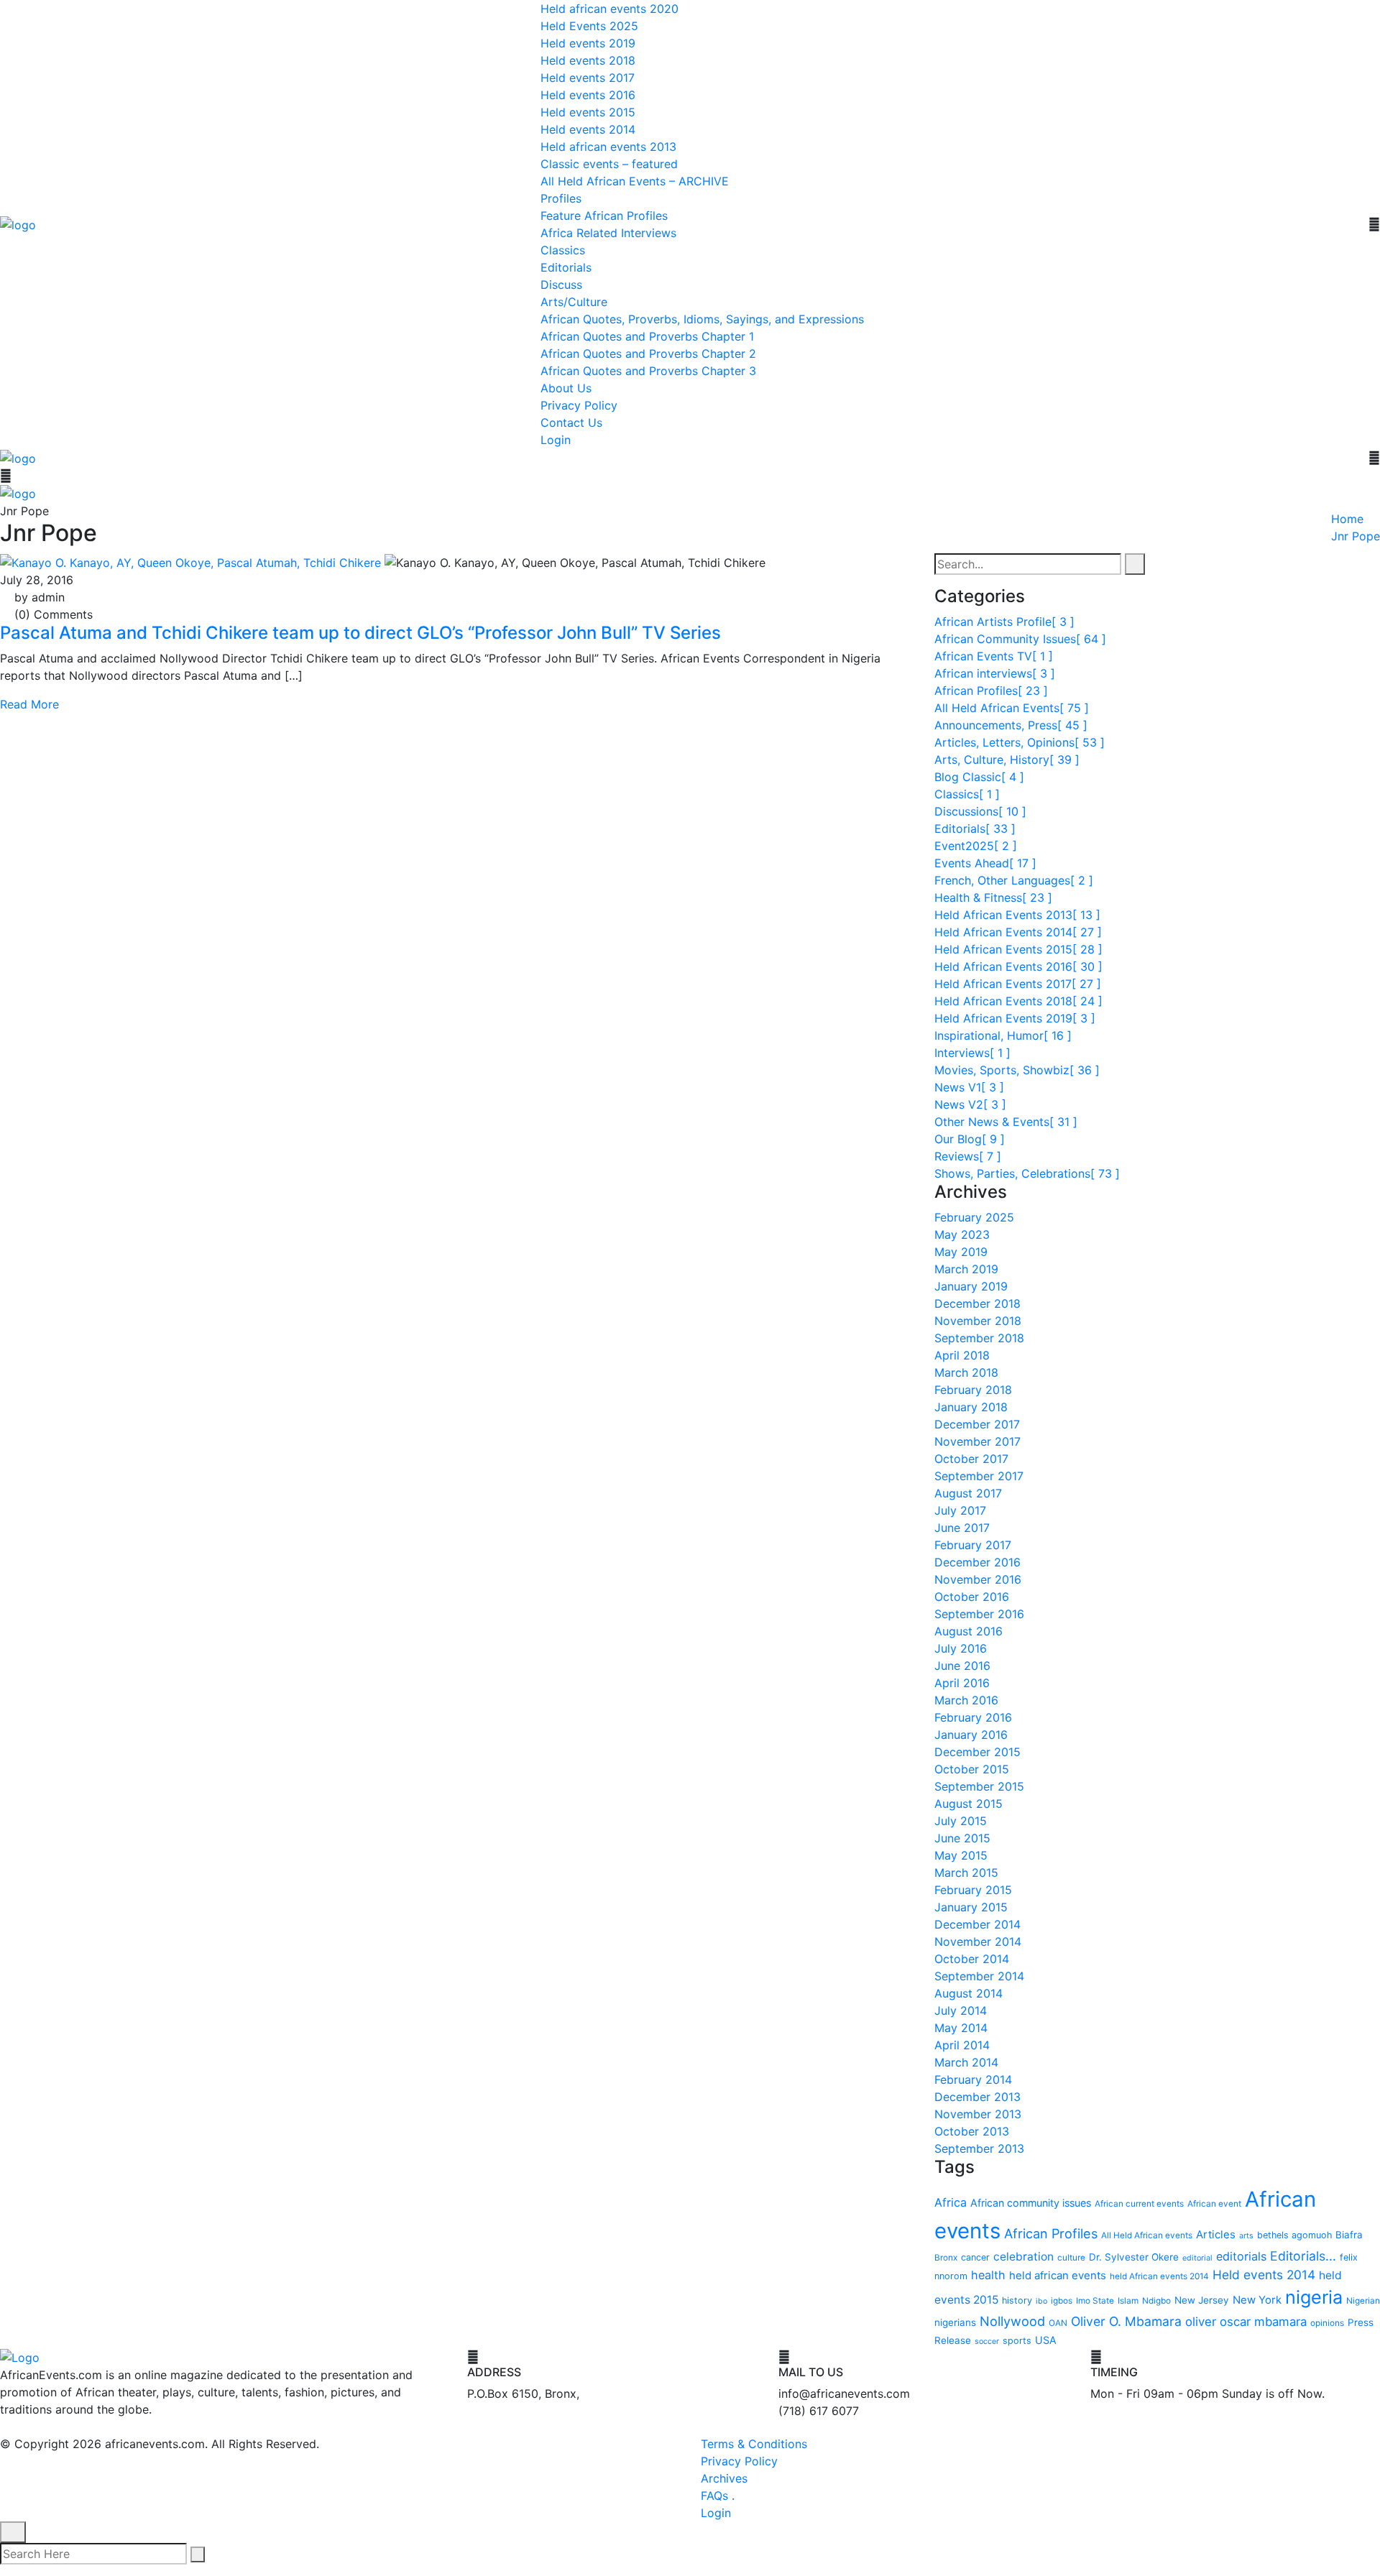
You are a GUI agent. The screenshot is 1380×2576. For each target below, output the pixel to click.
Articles (1216, 2234)
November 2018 (978, 1320)
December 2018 (977, 1303)
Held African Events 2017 (1018, 983)
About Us (566, 388)
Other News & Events (1006, 1121)
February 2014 (973, 2079)
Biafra (1349, 2234)
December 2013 (977, 2096)
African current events (1139, 2203)
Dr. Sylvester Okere (1134, 2256)
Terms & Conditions (754, 2444)
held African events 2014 (1159, 2276)
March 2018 (966, 1372)
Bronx (946, 2257)
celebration (1023, 2256)
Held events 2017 (588, 78)
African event (1214, 2203)
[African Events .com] (18, 223)
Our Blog (970, 1138)
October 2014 (972, 1958)
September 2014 (979, 1975)
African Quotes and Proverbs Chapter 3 (648, 371)
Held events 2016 (588, 95)
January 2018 (971, 1406)
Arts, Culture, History (1007, 759)
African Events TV (994, 655)
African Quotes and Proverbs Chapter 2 (648, 354)
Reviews (968, 1155)
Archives (724, 2478)
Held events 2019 (588, 43)
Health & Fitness (993, 897)
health (988, 2274)
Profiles (561, 198)
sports (1017, 2341)
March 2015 (966, 1872)
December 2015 (977, 1751)
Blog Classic (979, 776)
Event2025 (976, 845)
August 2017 (968, 1492)
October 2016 (972, 1596)
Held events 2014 (588, 129)
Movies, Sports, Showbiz (1017, 1069)
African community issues (1031, 2202)
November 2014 (978, 1941)
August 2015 (969, 1803)
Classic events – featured (609, 164)
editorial (1197, 2257)
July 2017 (960, 1510)
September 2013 (979, 2148)
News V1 (969, 1086)
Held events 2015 (588, 112)
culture (1071, 2257)
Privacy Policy (579, 405)
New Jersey (1202, 2299)
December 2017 (977, 1423)
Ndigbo (1156, 2300)
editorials (1241, 2256)
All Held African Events (1012, 707)
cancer (975, 2257)
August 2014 (969, 1993)
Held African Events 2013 (1017, 914)
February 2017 (973, 1544)
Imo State (1095, 2300)
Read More (29, 704)
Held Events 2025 (589, 26)
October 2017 (971, 1458)
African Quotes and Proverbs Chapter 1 (647, 336)
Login (556, 440)
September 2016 (979, 1613)
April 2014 (962, 2044)
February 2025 (974, 1217)
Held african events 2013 (608, 147)
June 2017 (962, 1527)
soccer (987, 2341)
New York (1257, 2299)
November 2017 (977, 1441)
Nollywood (1012, 2320)
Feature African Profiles (604, 216)
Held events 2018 (588, 60)
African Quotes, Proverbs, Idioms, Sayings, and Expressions (702, 319)
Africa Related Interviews (608, 233)
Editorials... (1303, 2255)
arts (1246, 2235)
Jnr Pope (1356, 536)
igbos (1062, 2300)
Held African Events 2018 (1018, 1000)
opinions (1327, 2322)
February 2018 (973, 1389)
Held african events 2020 (609, 9)
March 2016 (966, 1699)
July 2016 (961, 1648)
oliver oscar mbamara (1246, 2321)
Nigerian (1363, 2300)
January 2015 (971, 1906)
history (1017, 2300)
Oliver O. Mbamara (1126, 2321)
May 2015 (961, 1855)
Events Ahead (985, 862)
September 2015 (979, 1786)
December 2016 (977, 1561)
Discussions (980, 811)
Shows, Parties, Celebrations (1027, 1173)
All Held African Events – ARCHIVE (635, 181)
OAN (1058, 2322)
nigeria (1314, 2296)
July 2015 (961, 1820)
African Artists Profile (1004, 621)
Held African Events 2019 (1015, 1017)
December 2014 (977, 1924)
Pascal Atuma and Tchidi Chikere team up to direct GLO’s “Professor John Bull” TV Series (360, 633)
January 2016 (971, 1734)
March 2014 (966, 2062)
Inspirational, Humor (1003, 1035)
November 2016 (978, 1579)
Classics (563, 250)
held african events (1058, 2275)
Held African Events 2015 (1018, 948)
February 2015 (973, 1889)
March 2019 (966, 1268)
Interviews (972, 1052)
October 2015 (972, 1768)
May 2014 (961, 2027)
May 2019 (961, 1251)
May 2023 (962, 1234)
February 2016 (973, 1717)
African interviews (995, 673)
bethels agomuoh (1294, 2234)
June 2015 (962, 1837)
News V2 (970, 1104)
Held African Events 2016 (1018, 966)
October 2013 (972, 2130)
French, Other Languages (1014, 880)
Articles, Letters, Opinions (1020, 742)
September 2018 (979, 1337)
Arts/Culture (574, 302)
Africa (951, 2202)
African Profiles (991, 690)
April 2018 (962, 1354)
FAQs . (718, 2496)
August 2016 (969, 1630)
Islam (1128, 2300)
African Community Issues (1020, 638)
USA (1046, 2340)
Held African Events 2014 (1018, 931)
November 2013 (978, 2113)
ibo (1041, 2300)
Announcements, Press (1011, 724)
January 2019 (971, 1285)
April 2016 (962, 1682)
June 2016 (962, 1665)
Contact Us (571, 423)
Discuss (561, 285)
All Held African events (1147, 2235)
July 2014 (961, 2010)
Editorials (566, 267)
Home (1347, 519)
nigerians (955, 2322)
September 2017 (979, 1475)
